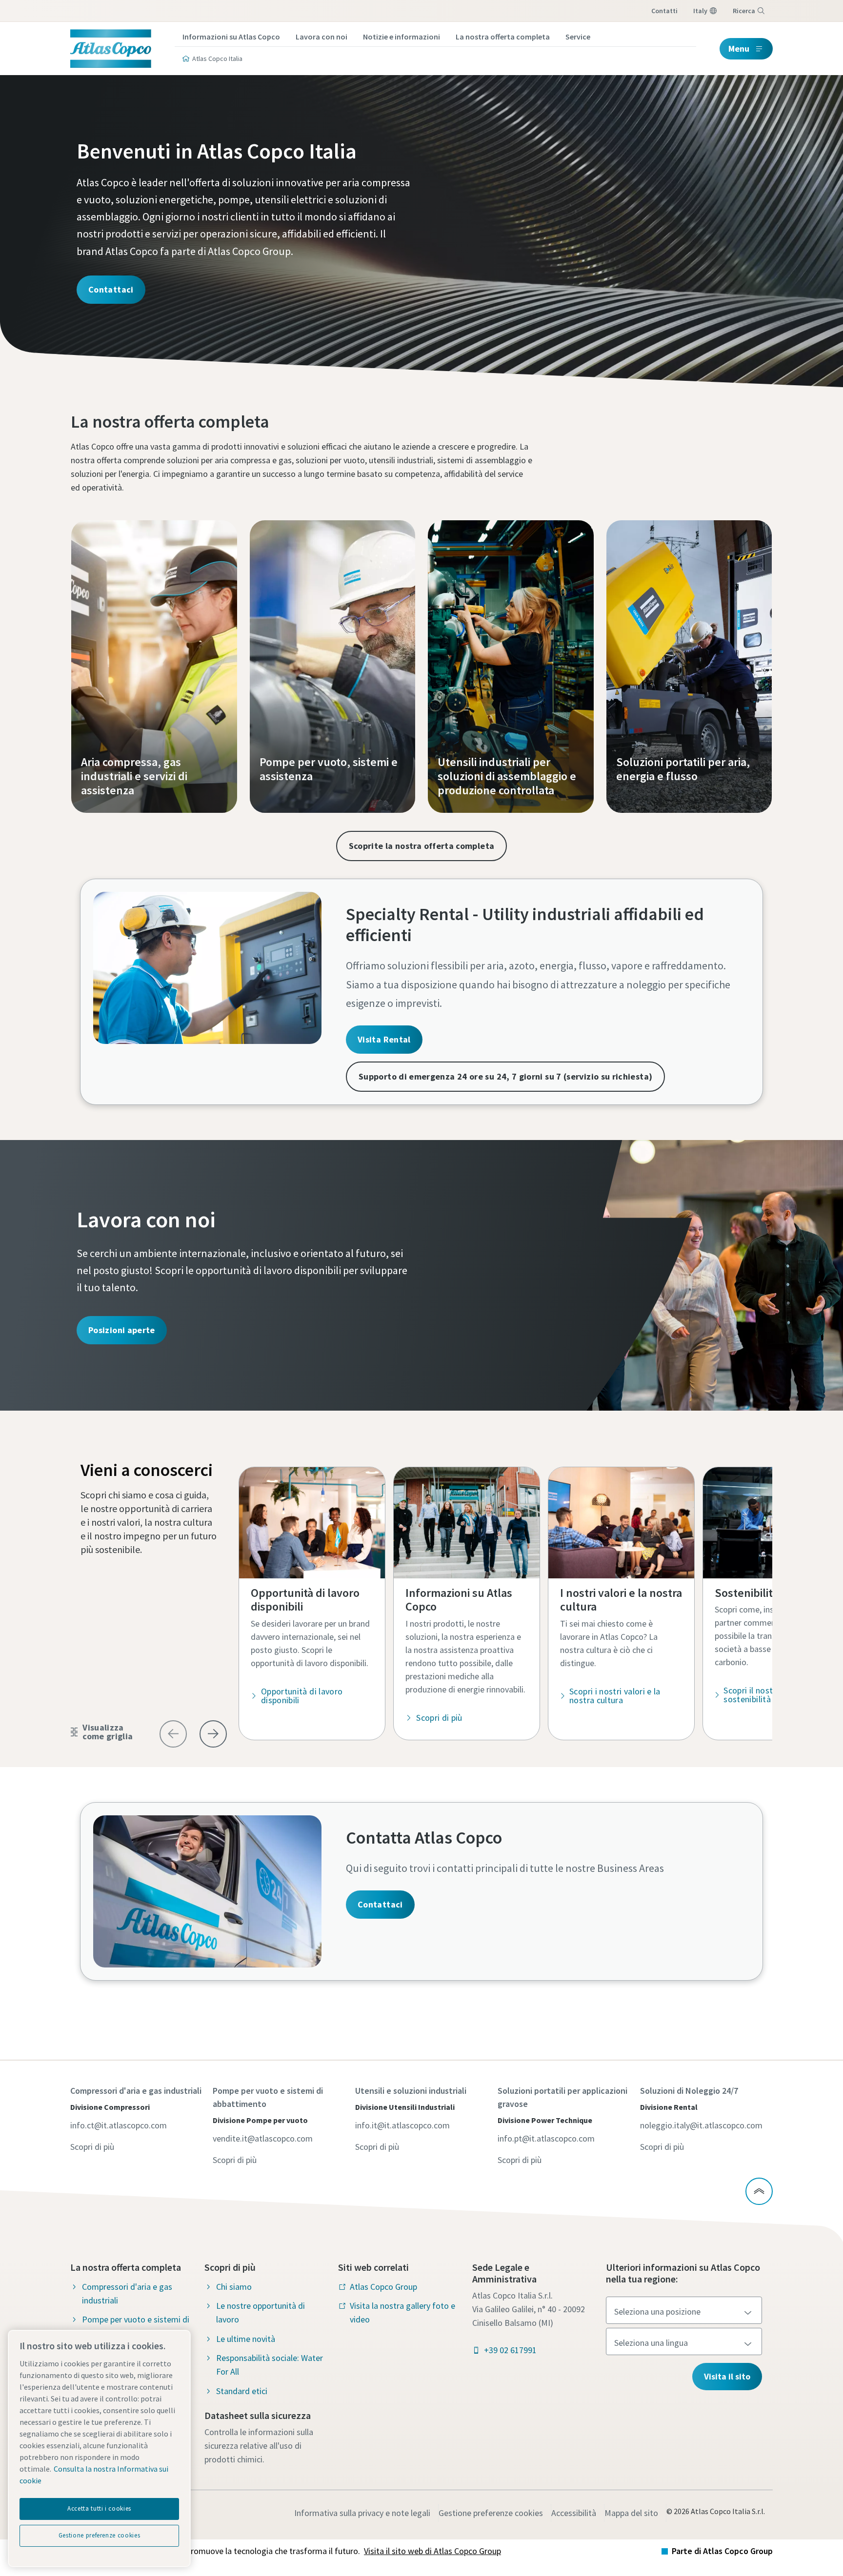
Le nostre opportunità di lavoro (261, 2312)
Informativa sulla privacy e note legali (362, 2513)
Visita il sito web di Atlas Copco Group (432, 2551)
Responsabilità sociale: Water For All (270, 2365)
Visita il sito (727, 2376)
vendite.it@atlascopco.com (263, 2138)
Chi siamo (234, 2287)
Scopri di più (439, 1718)
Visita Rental (384, 1039)
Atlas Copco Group (383, 2287)
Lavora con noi (321, 37)
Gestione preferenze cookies (491, 2513)
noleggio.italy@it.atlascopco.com (701, 2125)
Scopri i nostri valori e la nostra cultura (615, 1696)
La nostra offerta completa (503, 37)
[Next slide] (213, 1734)
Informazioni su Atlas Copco (231, 37)
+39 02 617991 (510, 2350)
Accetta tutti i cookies (99, 2508)
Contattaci (111, 289)
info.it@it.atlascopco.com (402, 2125)
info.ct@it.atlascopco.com (119, 2125)
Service (578, 37)
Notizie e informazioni (401, 37)
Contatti (664, 11)
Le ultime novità (246, 2339)
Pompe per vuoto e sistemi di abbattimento (136, 2326)
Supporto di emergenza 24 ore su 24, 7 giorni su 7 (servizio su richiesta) (505, 1076)
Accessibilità (574, 2513)
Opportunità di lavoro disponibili (302, 1696)
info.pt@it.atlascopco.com (546, 2138)
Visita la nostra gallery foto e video (402, 2312)
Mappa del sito (631, 2513)
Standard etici (242, 2391)
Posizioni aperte (122, 1330)
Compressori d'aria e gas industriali (127, 2293)
